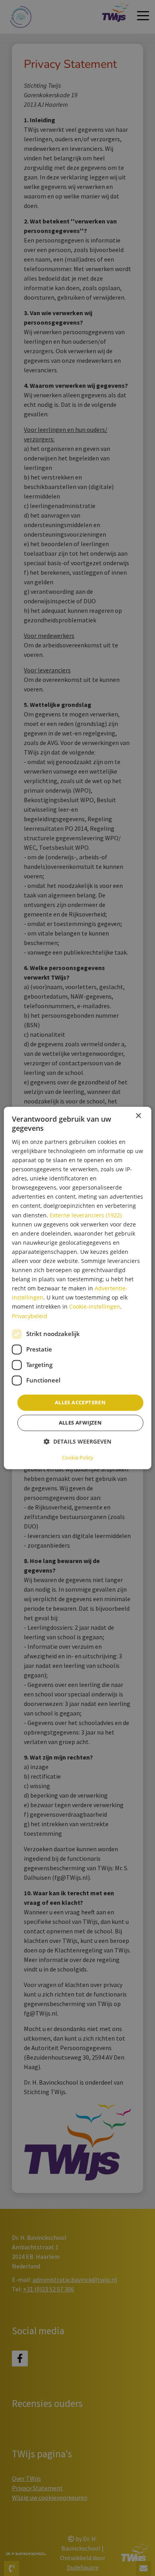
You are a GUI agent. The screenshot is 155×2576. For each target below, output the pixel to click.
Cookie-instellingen (95, 1307)
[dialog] (78, 1288)
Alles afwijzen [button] (80, 1423)
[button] (77, 1442)
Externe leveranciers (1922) (86, 1215)
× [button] (138, 1116)
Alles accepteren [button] (80, 1402)
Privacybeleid (30, 1316)
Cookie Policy (78, 1458)
